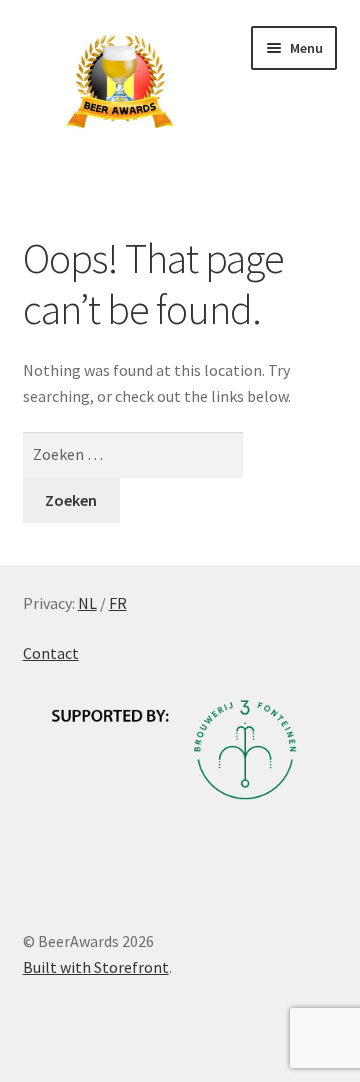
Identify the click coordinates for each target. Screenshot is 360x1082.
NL (87, 603)
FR (118, 603)
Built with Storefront (96, 967)
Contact (51, 653)
